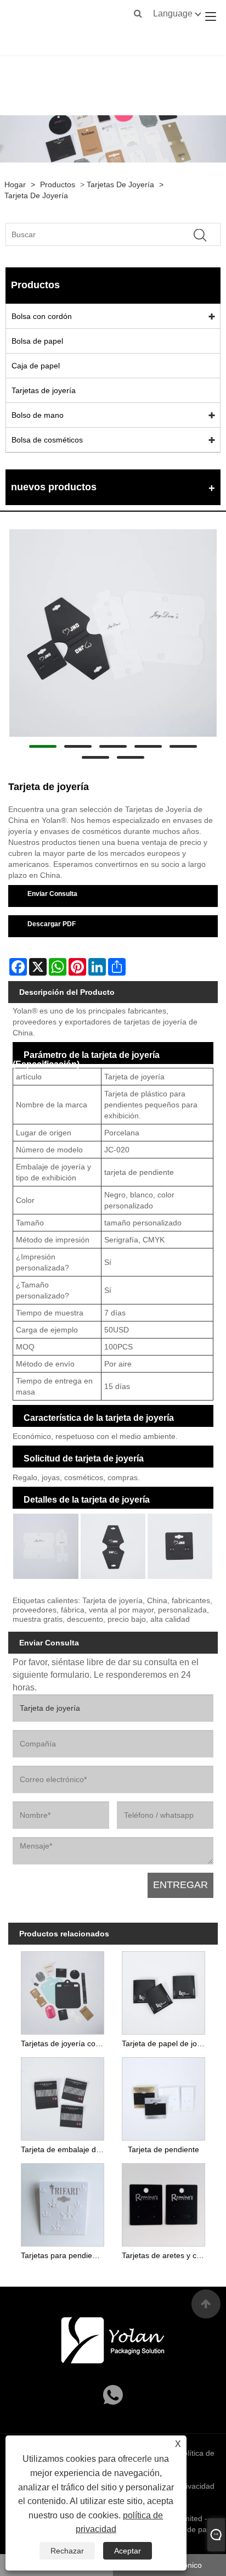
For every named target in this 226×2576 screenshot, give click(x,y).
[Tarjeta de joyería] (113, 633)
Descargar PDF (52, 924)
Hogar (15, 184)
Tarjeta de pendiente (163, 2149)
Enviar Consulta (52, 894)
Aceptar (128, 2551)
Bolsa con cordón (42, 316)
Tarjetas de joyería (120, 184)
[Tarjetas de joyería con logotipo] (63, 1990)
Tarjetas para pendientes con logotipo (65, 2255)
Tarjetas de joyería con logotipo (65, 2043)
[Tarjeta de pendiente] (163, 2096)
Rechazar (67, 2551)
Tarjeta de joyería (36, 195)
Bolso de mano (38, 415)
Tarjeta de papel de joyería (166, 2043)
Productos (58, 184)
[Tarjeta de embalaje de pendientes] (63, 2096)
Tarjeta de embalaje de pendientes (65, 2149)
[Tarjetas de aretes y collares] (163, 2203)
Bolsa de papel (37, 341)
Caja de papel (36, 366)
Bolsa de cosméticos (47, 440)
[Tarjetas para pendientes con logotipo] (63, 2203)
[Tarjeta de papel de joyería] (163, 1990)
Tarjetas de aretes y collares (166, 2255)
